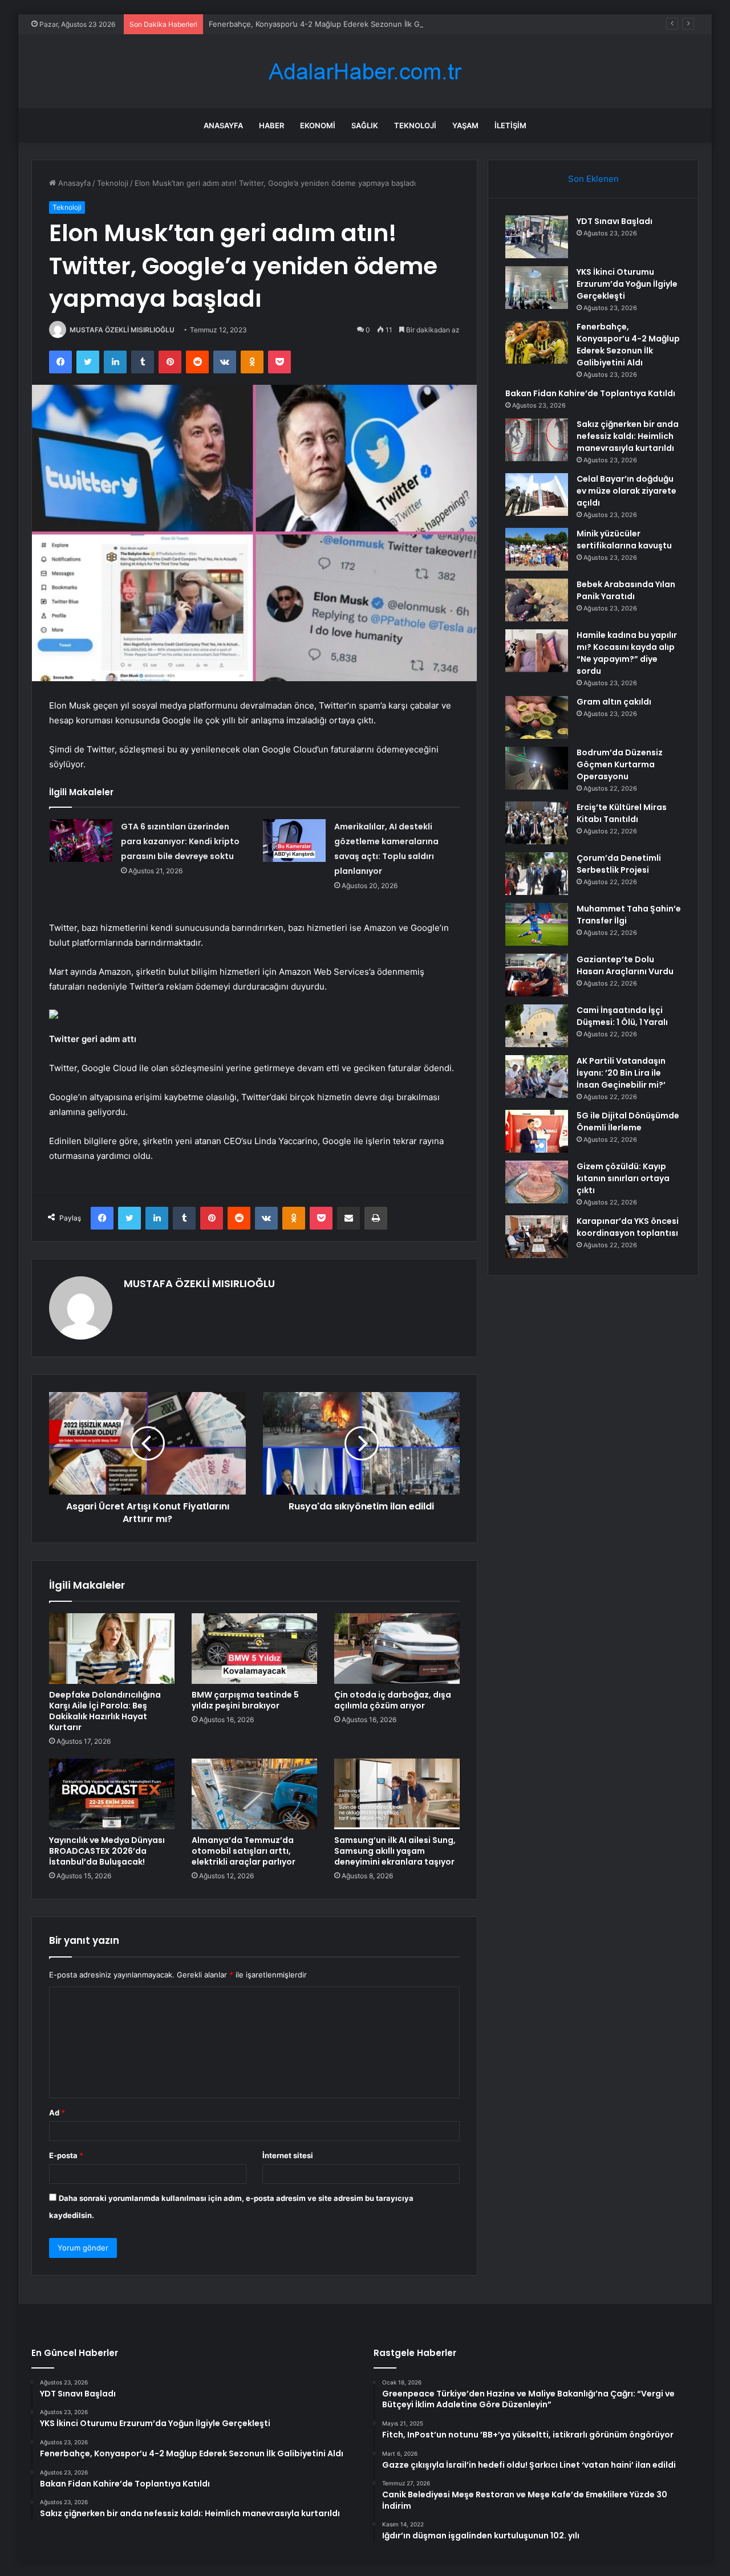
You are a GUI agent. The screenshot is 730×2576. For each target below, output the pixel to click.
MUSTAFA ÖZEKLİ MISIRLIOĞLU (122, 330)
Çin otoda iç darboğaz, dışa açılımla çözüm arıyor (393, 1700)
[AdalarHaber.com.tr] (365, 72)
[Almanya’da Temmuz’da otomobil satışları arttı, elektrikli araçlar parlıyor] (254, 1794)
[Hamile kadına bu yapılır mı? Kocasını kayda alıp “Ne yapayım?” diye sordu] (537, 651)
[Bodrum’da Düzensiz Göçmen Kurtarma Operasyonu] (537, 768)
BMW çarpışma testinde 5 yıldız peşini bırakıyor (245, 1700)
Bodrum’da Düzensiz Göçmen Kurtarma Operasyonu (620, 764)
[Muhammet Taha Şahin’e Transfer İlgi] (537, 924)
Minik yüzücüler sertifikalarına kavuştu (624, 540)
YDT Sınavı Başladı (615, 221)
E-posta (66, 2155)
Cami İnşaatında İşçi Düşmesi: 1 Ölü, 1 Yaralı (622, 1016)
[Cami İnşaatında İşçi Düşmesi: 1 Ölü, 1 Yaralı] (537, 1026)
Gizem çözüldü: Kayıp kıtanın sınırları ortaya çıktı (623, 1178)
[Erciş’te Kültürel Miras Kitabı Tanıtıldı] (537, 823)
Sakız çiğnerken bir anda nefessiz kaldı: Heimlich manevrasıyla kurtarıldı (628, 436)
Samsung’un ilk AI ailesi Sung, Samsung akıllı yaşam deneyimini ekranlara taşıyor (395, 1851)
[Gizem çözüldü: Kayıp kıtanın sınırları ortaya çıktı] (537, 1182)
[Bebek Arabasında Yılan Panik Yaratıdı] (537, 600)
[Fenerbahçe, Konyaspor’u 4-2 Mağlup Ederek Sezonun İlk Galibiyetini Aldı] (537, 342)
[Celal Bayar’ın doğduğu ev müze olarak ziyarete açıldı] (537, 495)
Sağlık (365, 125)
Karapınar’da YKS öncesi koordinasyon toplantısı (628, 1227)
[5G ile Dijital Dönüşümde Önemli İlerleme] (537, 1131)
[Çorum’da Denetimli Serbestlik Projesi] (537, 874)
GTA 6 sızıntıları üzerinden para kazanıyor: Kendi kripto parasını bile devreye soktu (180, 841)
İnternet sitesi (288, 2155)
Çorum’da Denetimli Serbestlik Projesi (619, 864)
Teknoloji (415, 125)
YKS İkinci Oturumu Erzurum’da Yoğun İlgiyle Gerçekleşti (627, 284)
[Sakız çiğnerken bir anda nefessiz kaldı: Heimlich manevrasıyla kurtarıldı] (537, 440)
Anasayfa (223, 125)
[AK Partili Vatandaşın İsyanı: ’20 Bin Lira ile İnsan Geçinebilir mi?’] (537, 1077)
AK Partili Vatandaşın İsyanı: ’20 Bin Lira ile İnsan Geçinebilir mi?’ (621, 1073)
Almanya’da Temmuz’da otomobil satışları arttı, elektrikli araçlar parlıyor (244, 1851)
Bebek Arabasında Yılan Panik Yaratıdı (626, 590)
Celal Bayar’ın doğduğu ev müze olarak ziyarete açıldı (626, 491)
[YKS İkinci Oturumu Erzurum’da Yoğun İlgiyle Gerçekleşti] (537, 288)
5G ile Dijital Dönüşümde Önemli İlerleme (628, 1122)
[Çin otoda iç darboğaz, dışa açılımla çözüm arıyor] (397, 1649)
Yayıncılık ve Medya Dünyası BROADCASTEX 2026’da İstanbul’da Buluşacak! (107, 1851)
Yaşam (465, 125)
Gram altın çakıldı (614, 702)
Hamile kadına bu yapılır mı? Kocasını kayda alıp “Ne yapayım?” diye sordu (627, 653)
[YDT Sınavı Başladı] (537, 237)
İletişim (510, 125)
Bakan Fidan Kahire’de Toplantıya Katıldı (590, 393)
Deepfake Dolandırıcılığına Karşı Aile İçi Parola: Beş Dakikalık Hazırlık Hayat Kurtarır (105, 1711)
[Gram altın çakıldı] (537, 717)
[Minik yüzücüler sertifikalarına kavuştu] (537, 549)
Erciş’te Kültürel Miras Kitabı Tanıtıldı (622, 813)
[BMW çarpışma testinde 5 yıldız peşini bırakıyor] (254, 1649)
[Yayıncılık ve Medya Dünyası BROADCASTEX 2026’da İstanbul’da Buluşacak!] (112, 1794)
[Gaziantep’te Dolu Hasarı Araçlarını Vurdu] (537, 975)
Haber (271, 125)
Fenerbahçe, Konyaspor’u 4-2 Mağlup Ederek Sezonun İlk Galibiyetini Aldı (338, 24)
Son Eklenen (593, 179)
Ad (57, 2113)
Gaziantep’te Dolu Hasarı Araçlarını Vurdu (625, 965)
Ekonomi (318, 125)
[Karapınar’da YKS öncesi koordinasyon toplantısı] (537, 1237)
